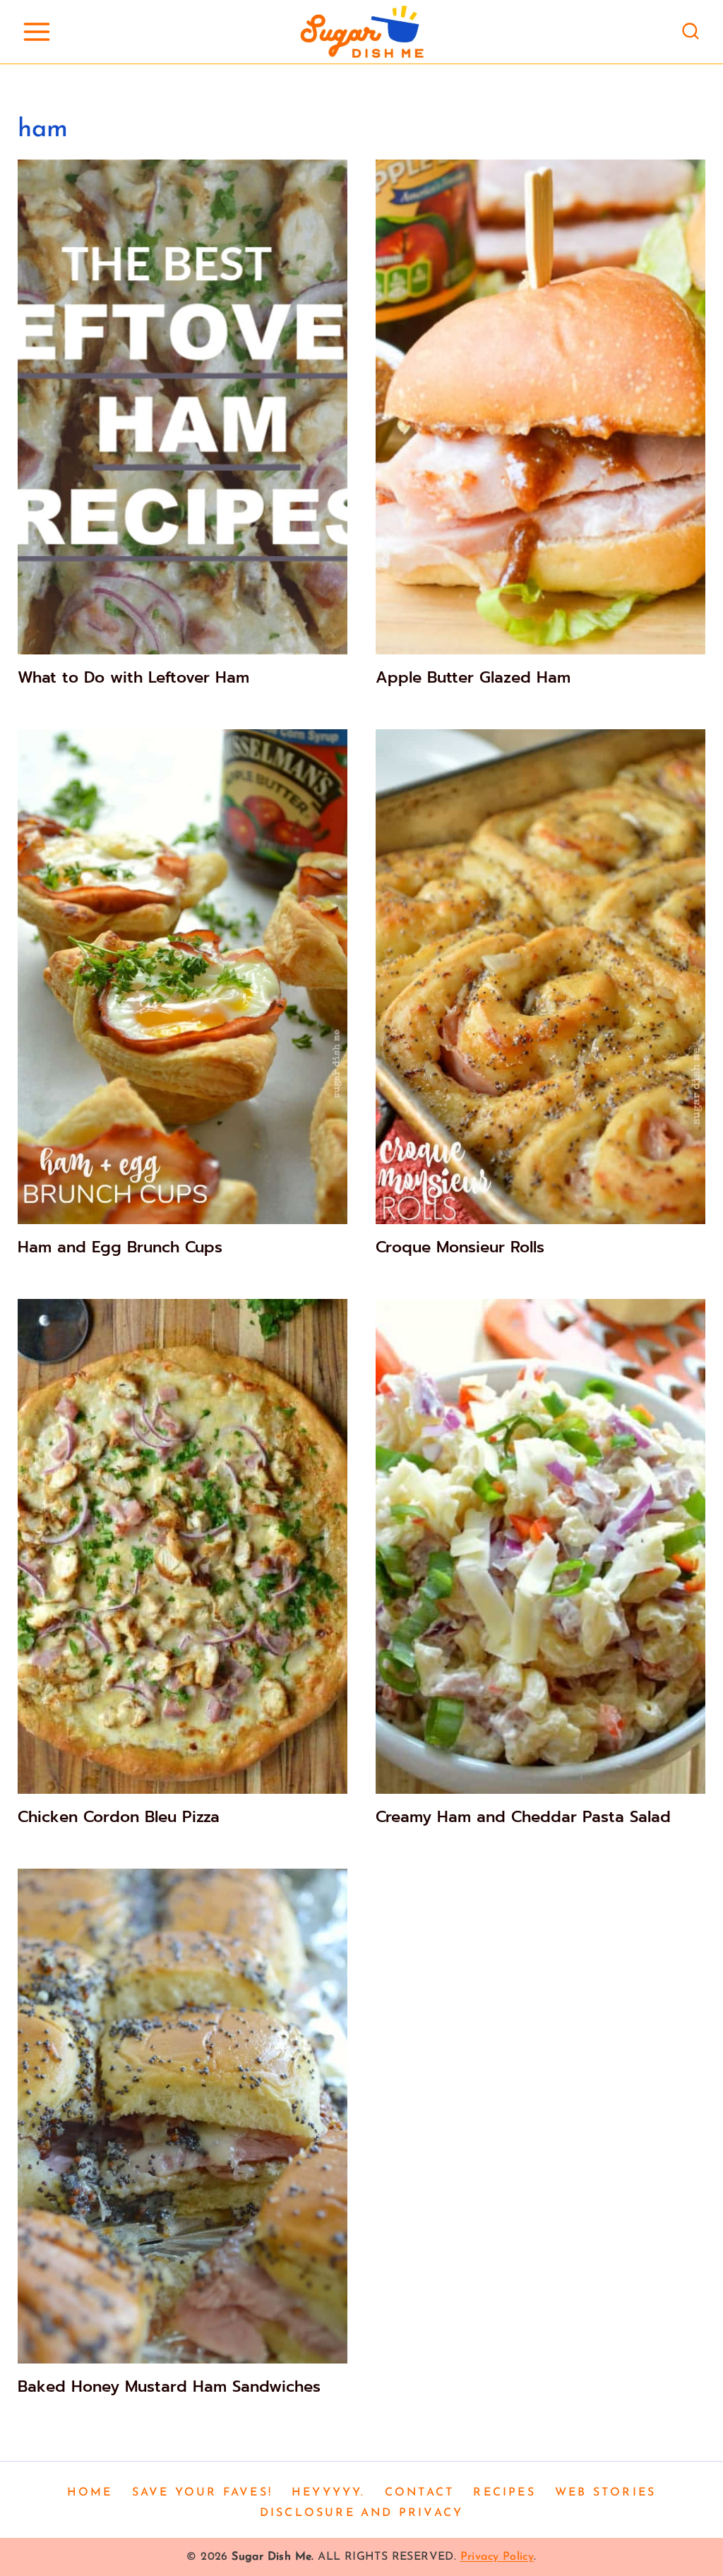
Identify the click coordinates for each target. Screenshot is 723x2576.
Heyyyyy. (329, 2493)
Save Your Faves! (202, 2493)
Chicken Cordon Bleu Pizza (119, 1817)
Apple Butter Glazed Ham (473, 677)
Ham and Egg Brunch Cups (120, 1247)
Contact (419, 2493)
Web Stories (605, 2493)
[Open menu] (36, 31)
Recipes (504, 2493)
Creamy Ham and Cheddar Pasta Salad (523, 1817)
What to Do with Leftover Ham (133, 677)
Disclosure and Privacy (361, 2513)
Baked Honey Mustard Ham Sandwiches (169, 2386)
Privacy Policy (497, 2557)
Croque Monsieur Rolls (460, 1247)
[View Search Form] (691, 32)
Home (90, 2493)
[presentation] (183, 407)
